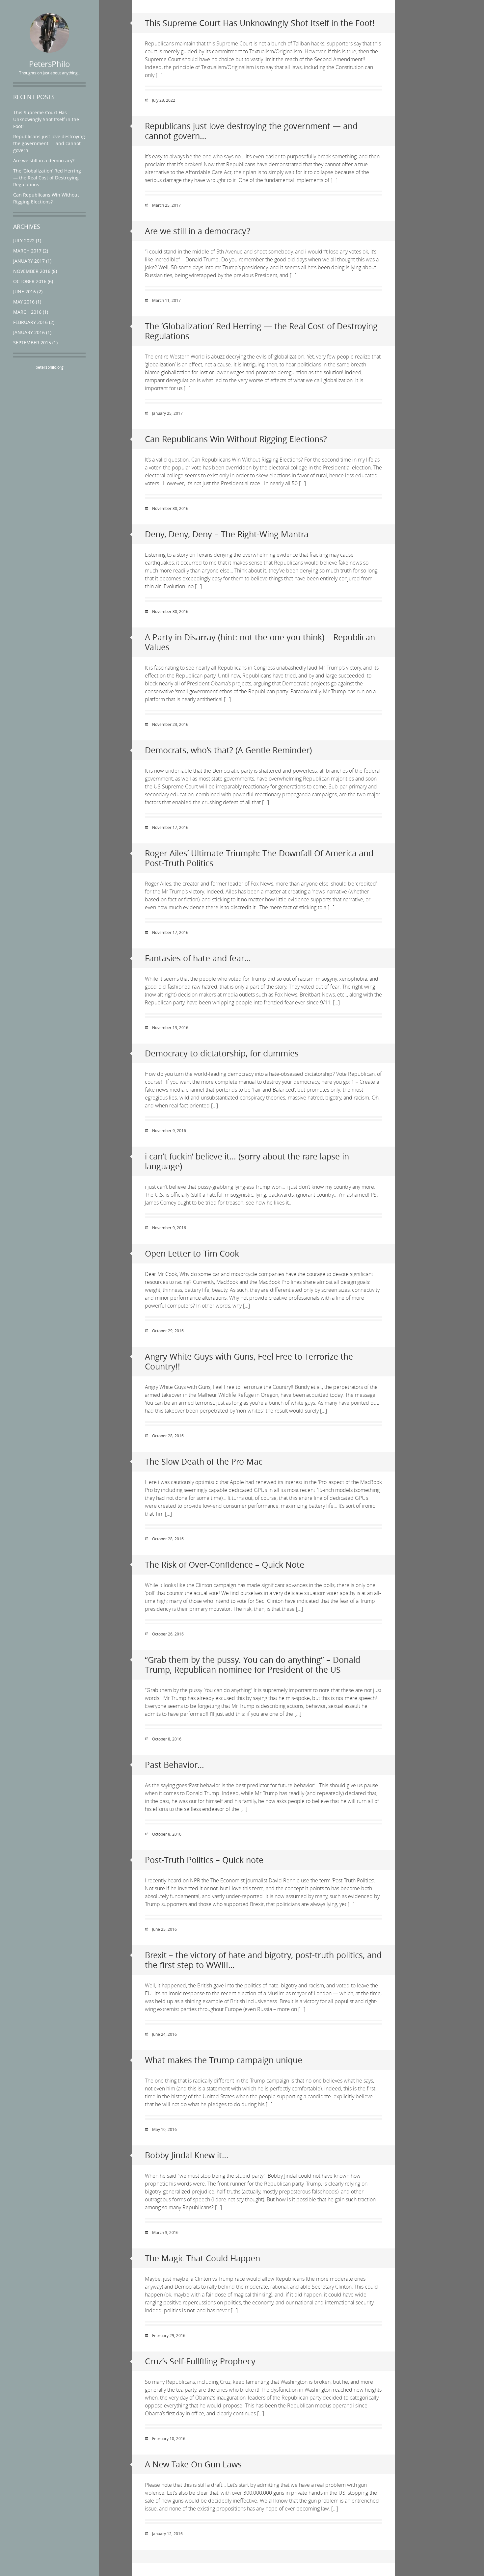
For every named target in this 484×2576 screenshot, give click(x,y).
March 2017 (27, 251)
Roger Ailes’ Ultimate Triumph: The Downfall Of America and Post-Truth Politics (259, 858)
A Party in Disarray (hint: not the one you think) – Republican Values (260, 642)
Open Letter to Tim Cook (192, 1253)
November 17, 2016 (170, 827)
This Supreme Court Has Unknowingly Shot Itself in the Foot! (46, 119)
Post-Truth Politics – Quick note (204, 1860)
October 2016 (30, 281)
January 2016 (29, 332)
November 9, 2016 (169, 1130)
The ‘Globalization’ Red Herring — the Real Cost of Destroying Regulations (47, 178)
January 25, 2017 (167, 413)
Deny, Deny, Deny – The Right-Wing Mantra (227, 534)
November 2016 (32, 271)
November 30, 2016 (170, 508)
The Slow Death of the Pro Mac (204, 1461)
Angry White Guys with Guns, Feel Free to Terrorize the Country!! (249, 1361)
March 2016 (27, 312)
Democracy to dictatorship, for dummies (222, 1053)
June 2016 (25, 292)
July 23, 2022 (164, 100)
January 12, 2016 (167, 2534)
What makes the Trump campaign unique (224, 2060)
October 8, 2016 (167, 1739)
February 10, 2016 (169, 2438)
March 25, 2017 (166, 205)
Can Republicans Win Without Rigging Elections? (236, 439)
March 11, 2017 (166, 300)
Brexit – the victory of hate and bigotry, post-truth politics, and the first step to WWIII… (263, 1960)
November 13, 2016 (170, 1027)
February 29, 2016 (169, 2335)
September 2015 (32, 343)
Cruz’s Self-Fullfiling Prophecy (200, 2361)
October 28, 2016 (168, 1436)
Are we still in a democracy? (44, 160)
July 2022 (24, 240)
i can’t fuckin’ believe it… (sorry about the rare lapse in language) (247, 1161)
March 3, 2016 (165, 2232)
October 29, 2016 (168, 1331)
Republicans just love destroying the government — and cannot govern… (49, 143)
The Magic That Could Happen (202, 2258)
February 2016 (30, 322)
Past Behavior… (175, 1765)
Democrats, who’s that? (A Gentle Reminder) (228, 750)
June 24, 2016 (164, 2034)
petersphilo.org (50, 367)
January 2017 (29, 261)
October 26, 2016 (168, 1634)
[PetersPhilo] (49, 33)
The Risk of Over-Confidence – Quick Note (225, 1565)
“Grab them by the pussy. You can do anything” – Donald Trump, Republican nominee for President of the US (253, 1665)
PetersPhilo (50, 64)
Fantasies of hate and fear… (198, 958)
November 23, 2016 (170, 724)
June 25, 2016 (164, 1929)
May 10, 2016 (164, 2129)
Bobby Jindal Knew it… (187, 2155)
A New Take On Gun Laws (193, 2464)
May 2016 (24, 302)
